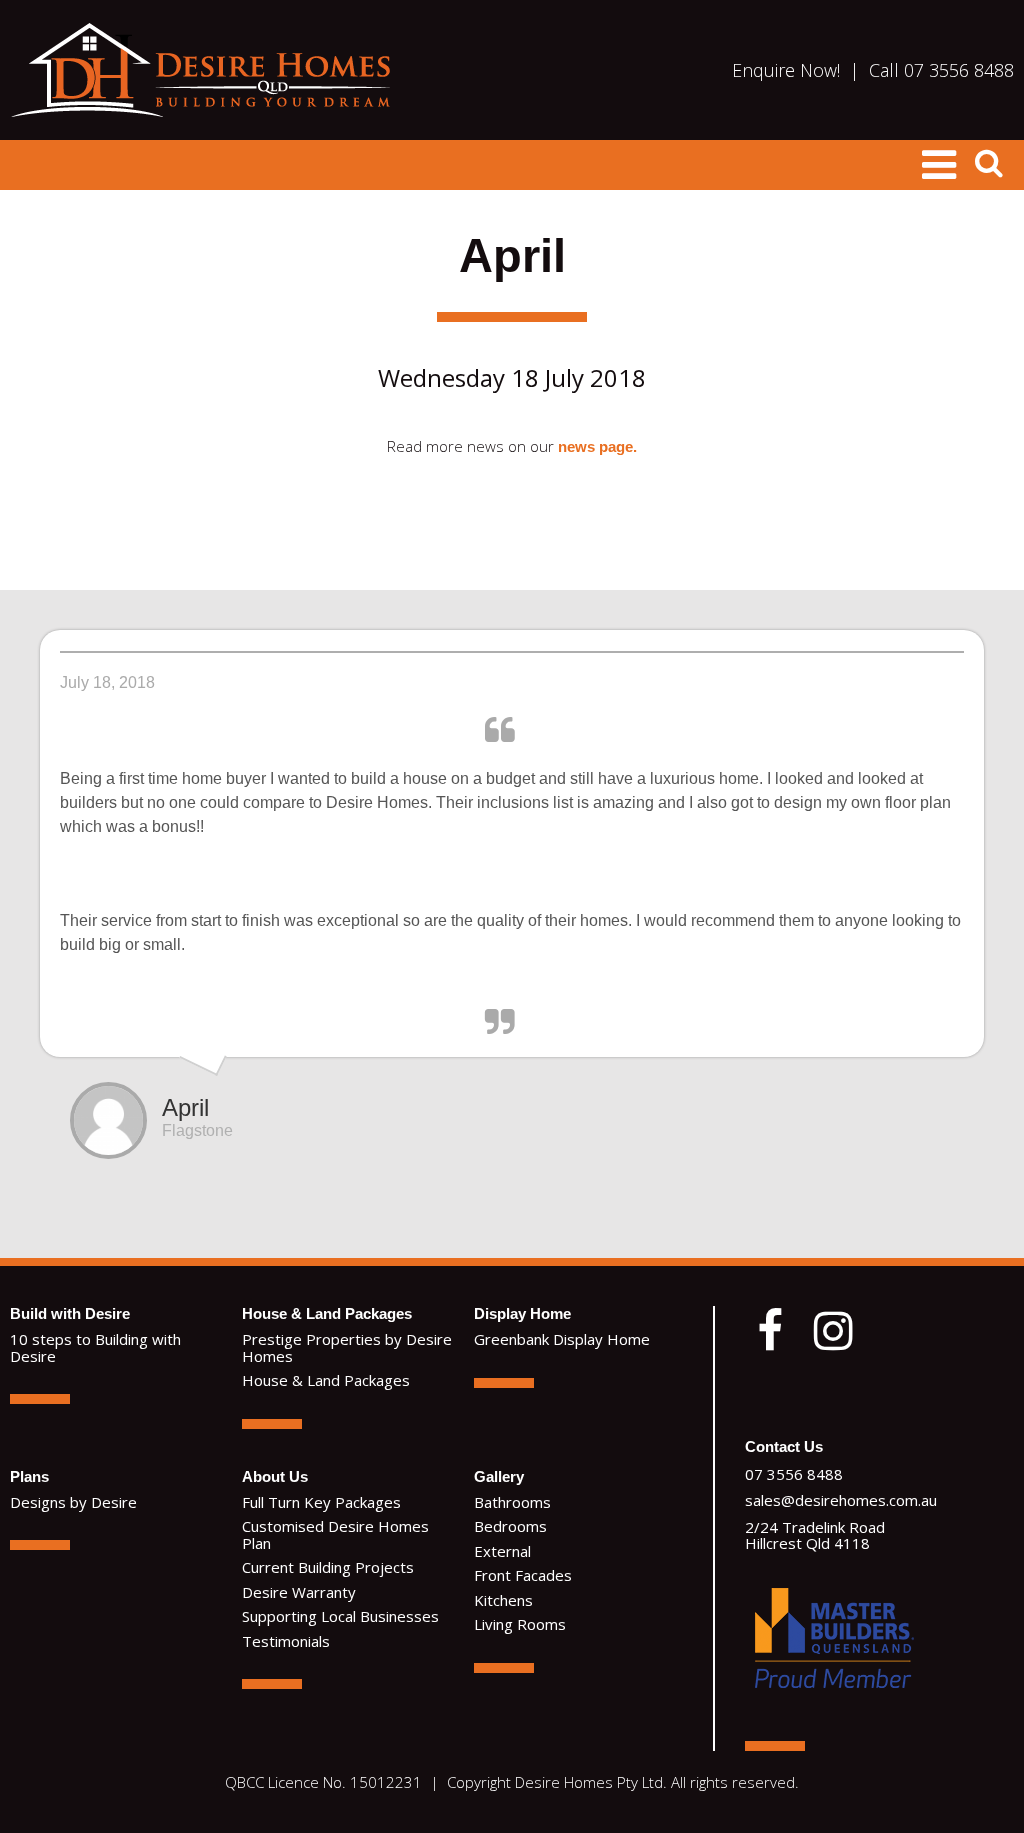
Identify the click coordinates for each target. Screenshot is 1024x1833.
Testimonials (286, 1641)
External (502, 1551)
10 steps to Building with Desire (95, 1347)
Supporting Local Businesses (340, 1616)
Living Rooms (520, 1624)
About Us (275, 1476)
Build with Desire (70, 1313)
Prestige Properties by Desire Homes (347, 1347)
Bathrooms (512, 1502)
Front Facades (523, 1575)
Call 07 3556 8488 (941, 70)
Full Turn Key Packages (321, 1502)
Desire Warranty (299, 1592)
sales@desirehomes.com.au (841, 1500)
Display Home (522, 1313)
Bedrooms (510, 1526)
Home (200, 70)
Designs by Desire (73, 1502)
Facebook (770, 1331)
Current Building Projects (328, 1567)
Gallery (499, 1476)
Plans (29, 1476)
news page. (597, 446)
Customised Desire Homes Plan (335, 1534)
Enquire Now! (786, 70)
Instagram (834, 1331)
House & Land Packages (327, 1313)
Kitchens (503, 1600)
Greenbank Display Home (562, 1339)
